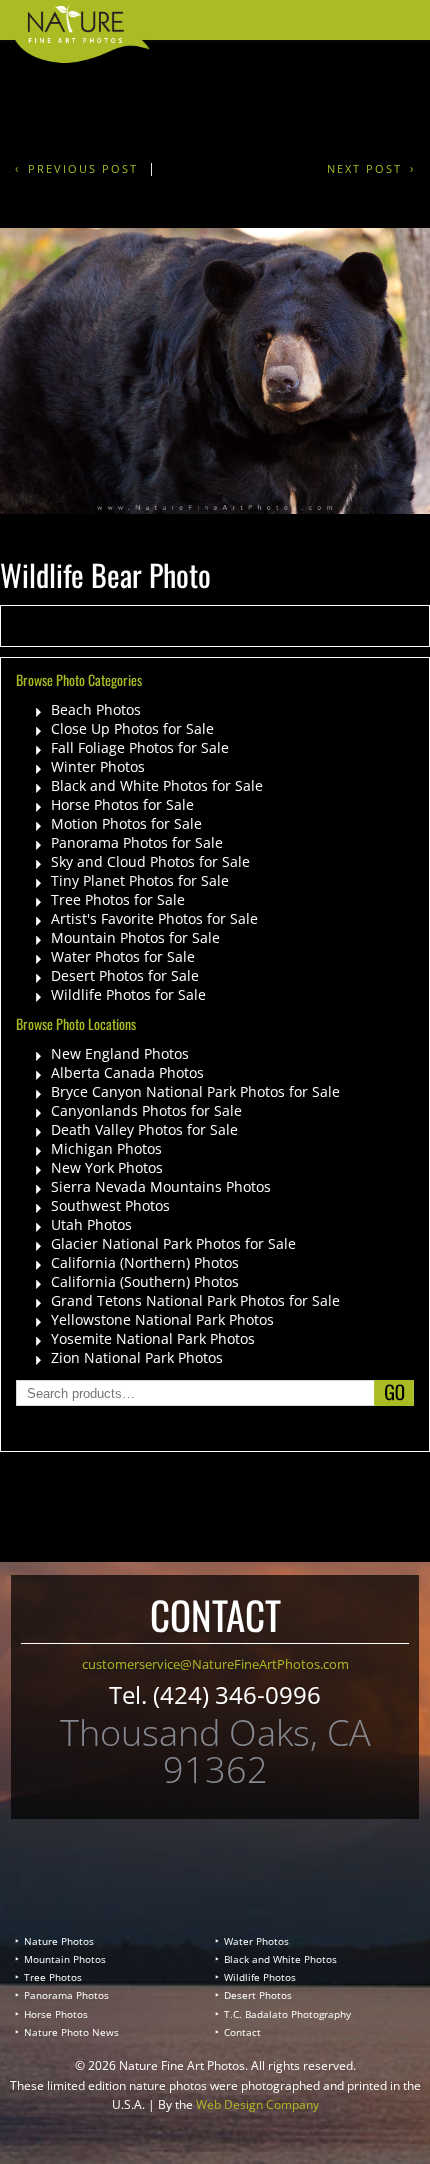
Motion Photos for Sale (126, 823)
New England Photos (120, 1053)
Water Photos (256, 1941)
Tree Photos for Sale (118, 899)
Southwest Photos (110, 1205)
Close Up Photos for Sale (132, 728)
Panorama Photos (66, 1995)
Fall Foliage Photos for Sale (140, 747)
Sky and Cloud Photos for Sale (150, 861)
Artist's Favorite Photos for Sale (154, 918)
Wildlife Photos (260, 1977)
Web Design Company (257, 2104)
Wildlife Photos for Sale (128, 994)
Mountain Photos (65, 1959)
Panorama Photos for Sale (137, 842)
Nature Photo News (71, 2032)
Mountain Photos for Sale (135, 937)
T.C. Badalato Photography (287, 2014)
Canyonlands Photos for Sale (146, 1110)
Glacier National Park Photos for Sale (173, 1243)
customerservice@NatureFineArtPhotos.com (215, 1664)
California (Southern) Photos (145, 1281)
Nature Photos (59, 1941)
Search (394, 1393)
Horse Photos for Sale (122, 804)
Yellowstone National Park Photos (162, 1319)
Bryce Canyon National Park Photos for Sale (195, 1091)
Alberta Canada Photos (127, 1072)
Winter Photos (98, 766)
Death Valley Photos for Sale (144, 1129)
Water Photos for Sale (123, 956)
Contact (242, 2032)
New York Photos (107, 1167)
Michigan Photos (106, 1148)
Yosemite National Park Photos (153, 1338)
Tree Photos (53, 1977)
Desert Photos (258, 1995)
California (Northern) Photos (145, 1262)
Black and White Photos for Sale (157, 785)
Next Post (364, 168)
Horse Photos (56, 2014)
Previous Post (83, 168)
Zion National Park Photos (137, 1357)
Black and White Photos (280, 1959)
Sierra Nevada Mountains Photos (161, 1186)
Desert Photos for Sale (125, 975)
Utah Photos (91, 1224)
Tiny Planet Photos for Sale (140, 880)
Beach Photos (96, 709)
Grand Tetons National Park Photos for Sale (195, 1300)
